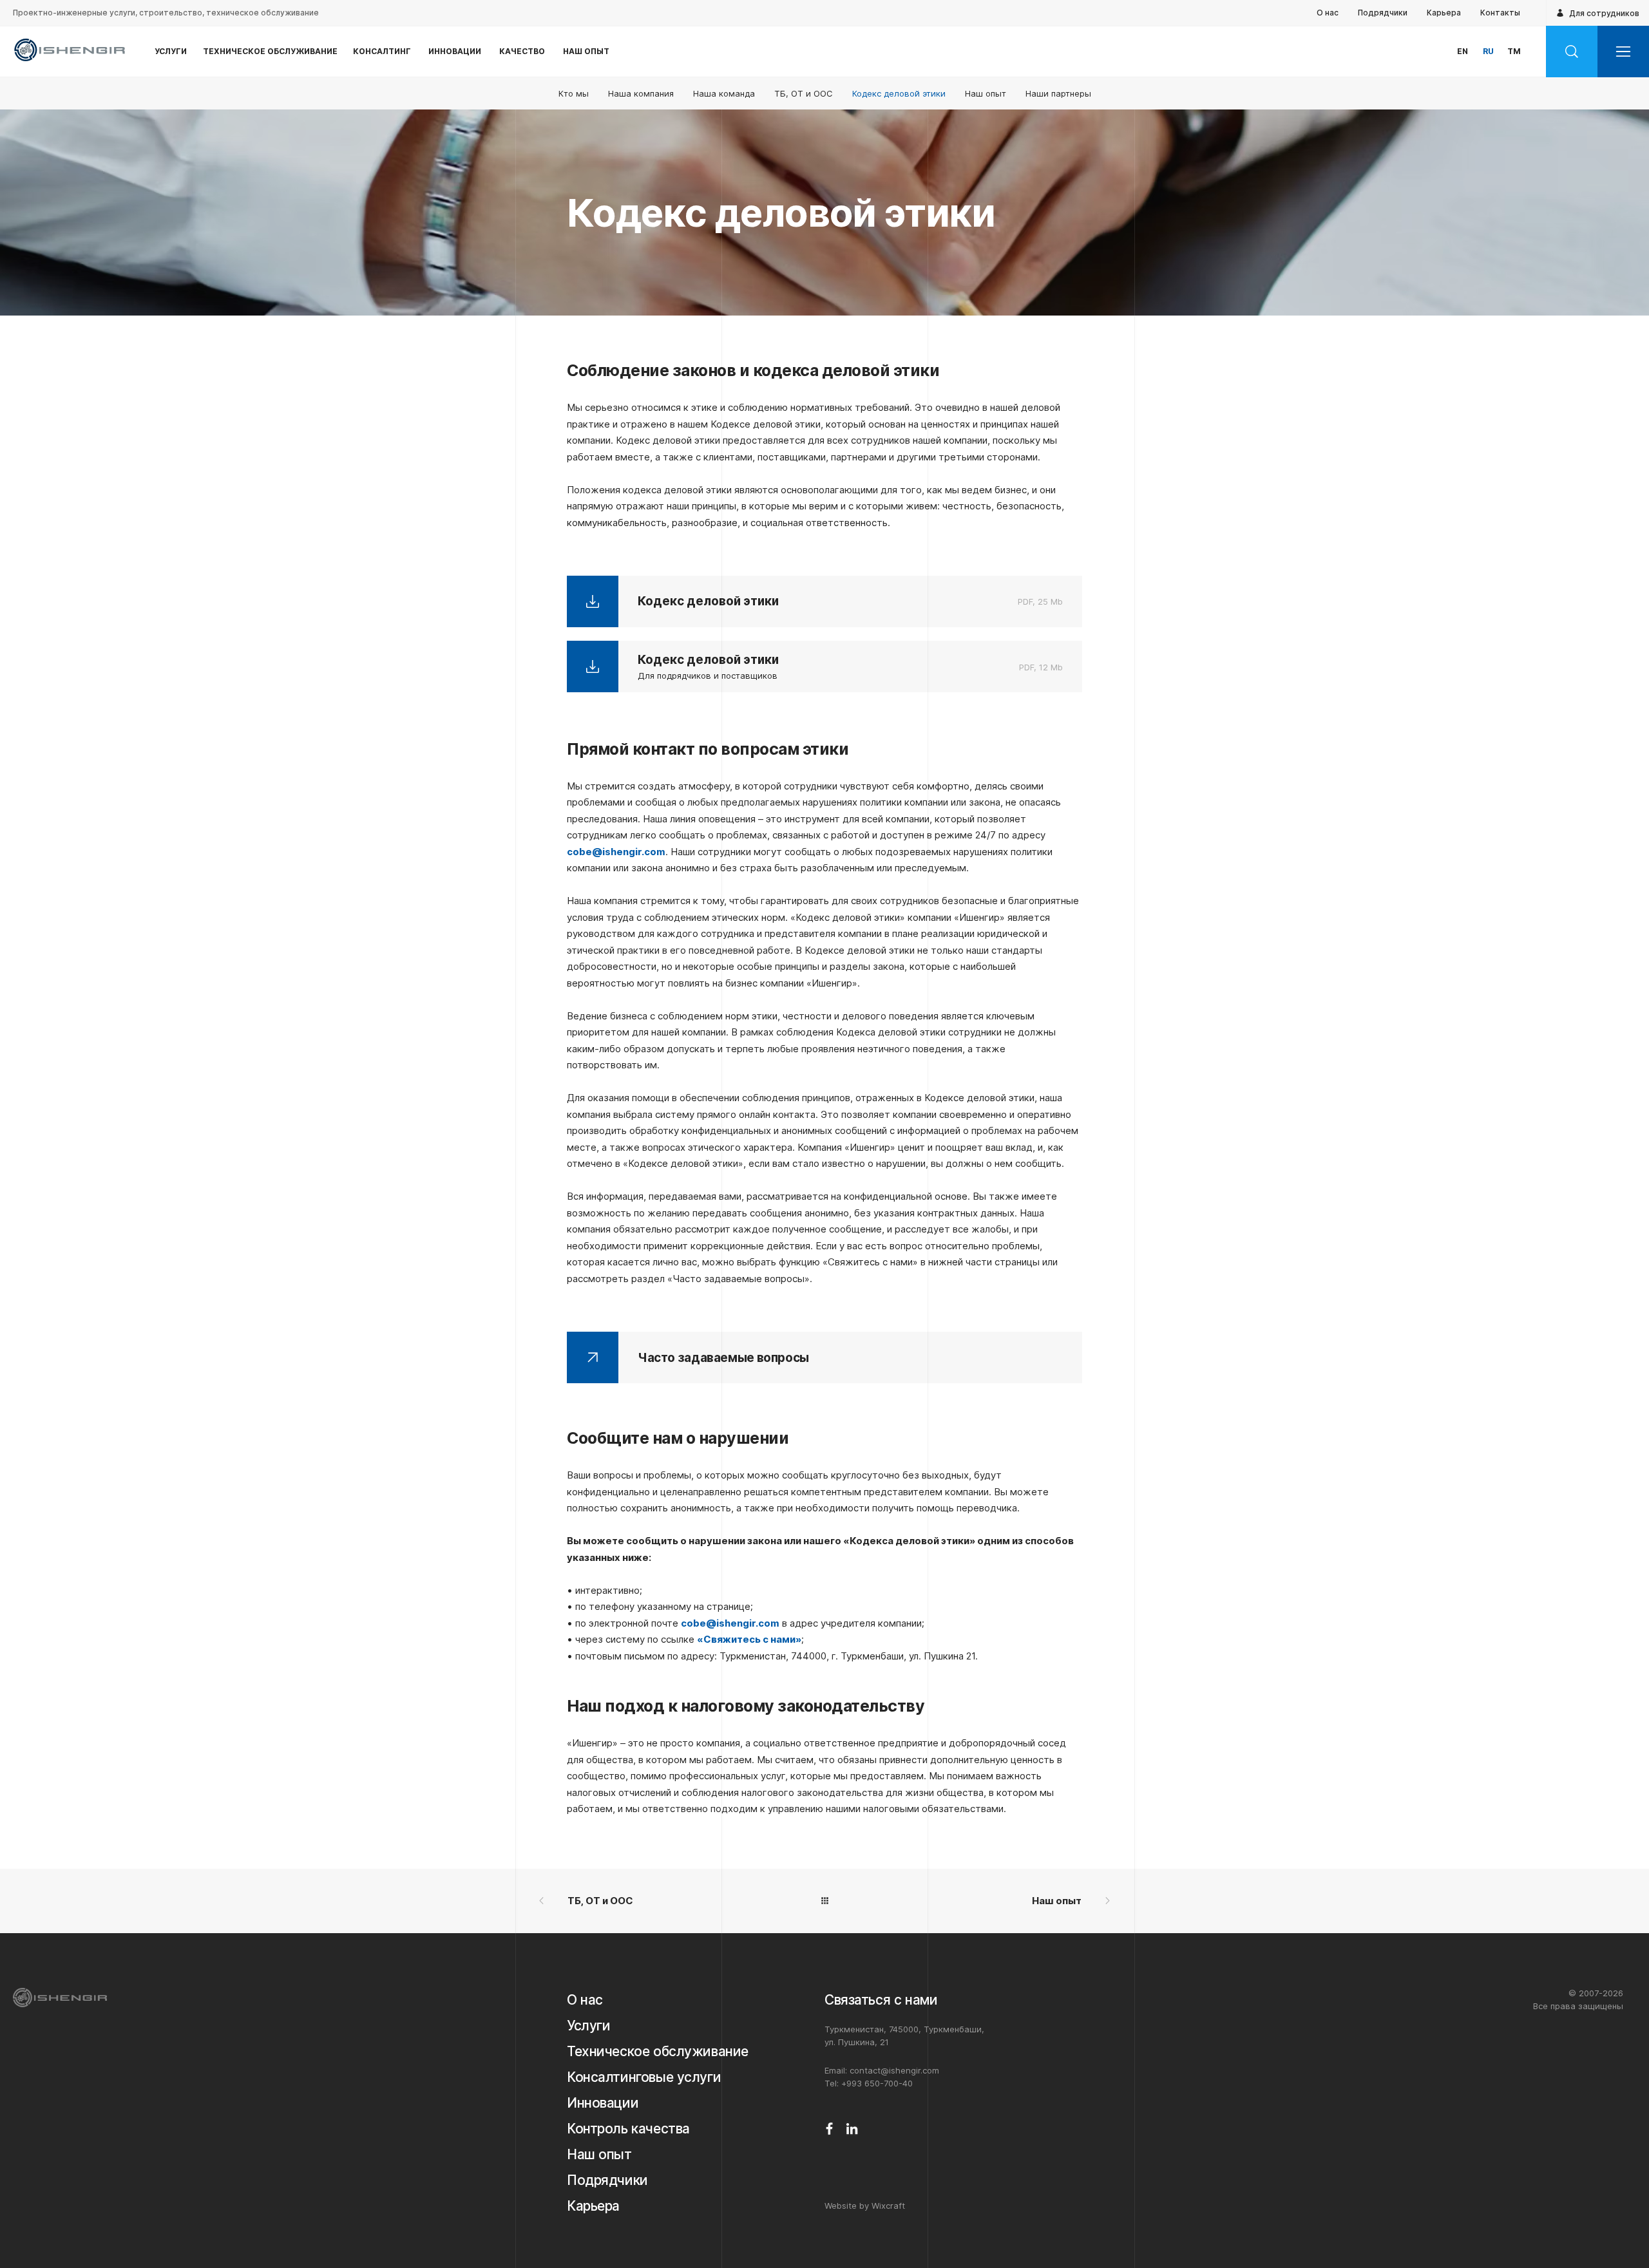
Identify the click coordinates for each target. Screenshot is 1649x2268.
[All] (824, 1901)
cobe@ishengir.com (616, 852)
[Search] (1572, 52)
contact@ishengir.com (894, 2070)
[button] (1623, 52)
